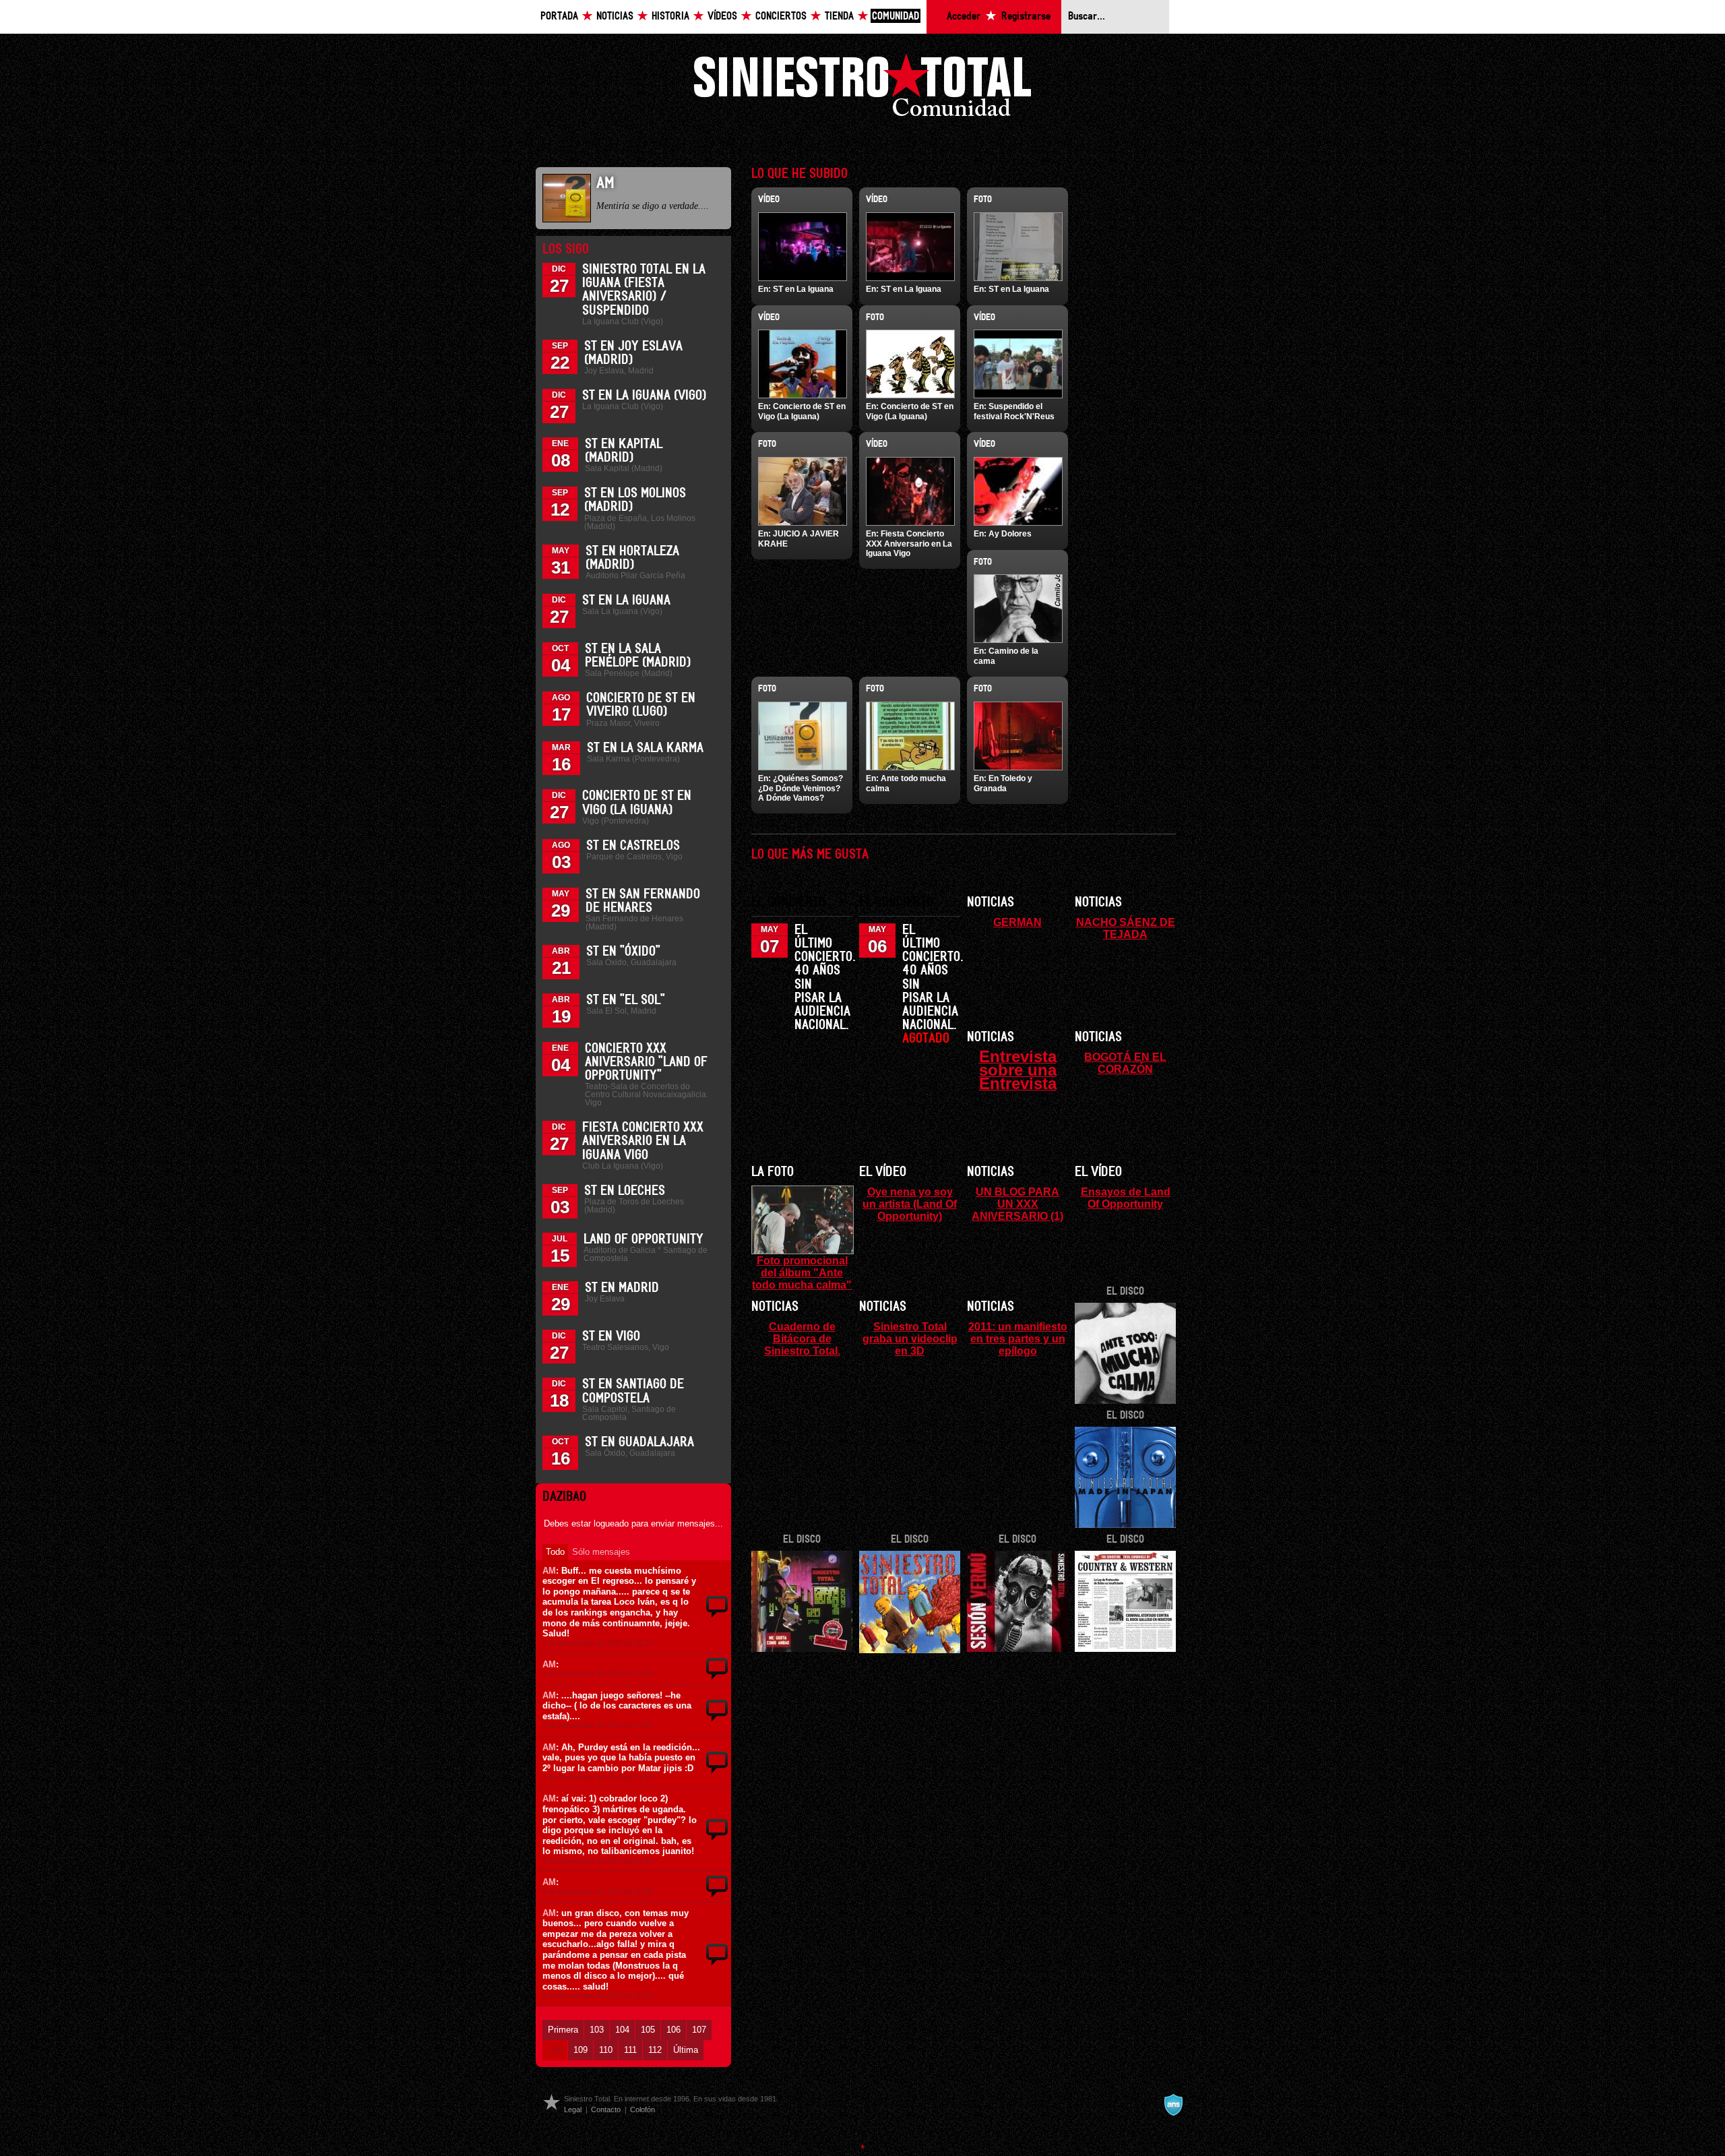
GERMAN (1017, 922)
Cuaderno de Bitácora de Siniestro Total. (802, 1338)
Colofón (642, 2109)
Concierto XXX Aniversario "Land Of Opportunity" (646, 1062)
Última (686, 2050)
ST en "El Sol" (626, 1000)
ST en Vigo (611, 1336)
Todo (555, 1552)
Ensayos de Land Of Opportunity (1126, 1198)
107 (699, 2030)
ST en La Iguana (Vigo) (644, 396)
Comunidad (896, 17)
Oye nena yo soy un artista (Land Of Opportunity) (910, 1204)
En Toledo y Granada (1003, 783)
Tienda (839, 17)
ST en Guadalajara (639, 1442)
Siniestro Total (862, 89)
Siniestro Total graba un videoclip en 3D (910, 1338)
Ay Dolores (1010, 534)
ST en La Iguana (626, 600)
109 (581, 2050)
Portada (559, 17)
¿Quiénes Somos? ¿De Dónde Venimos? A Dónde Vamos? (801, 788)
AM (549, 1571)
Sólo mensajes (601, 1552)
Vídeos (722, 17)
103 (597, 2030)
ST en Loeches (625, 1191)
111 (630, 2050)
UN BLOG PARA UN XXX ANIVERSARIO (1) (1017, 1204)
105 (648, 2030)
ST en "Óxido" (623, 952)
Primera (563, 2030)
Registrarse (1026, 17)
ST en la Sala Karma (645, 748)
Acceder (964, 17)
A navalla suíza (1173, 2105)
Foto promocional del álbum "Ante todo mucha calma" (802, 1272)
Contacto (606, 2109)
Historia (670, 17)
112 (655, 2050)
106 (673, 2030)
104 (622, 2030)
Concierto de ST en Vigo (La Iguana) (802, 411)
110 (606, 2050)
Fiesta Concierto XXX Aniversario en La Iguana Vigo (643, 1141)
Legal (573, 2109)
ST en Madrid (622, 1288)
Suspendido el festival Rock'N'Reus (1014, 411)
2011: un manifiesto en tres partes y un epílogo (1018, 1338)
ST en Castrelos (633, 846)
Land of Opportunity (644, 1239)
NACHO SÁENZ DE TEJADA (1126, 928)
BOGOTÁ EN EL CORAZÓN (1125, 1063)
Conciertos (781, 17)
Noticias (615, 17)
